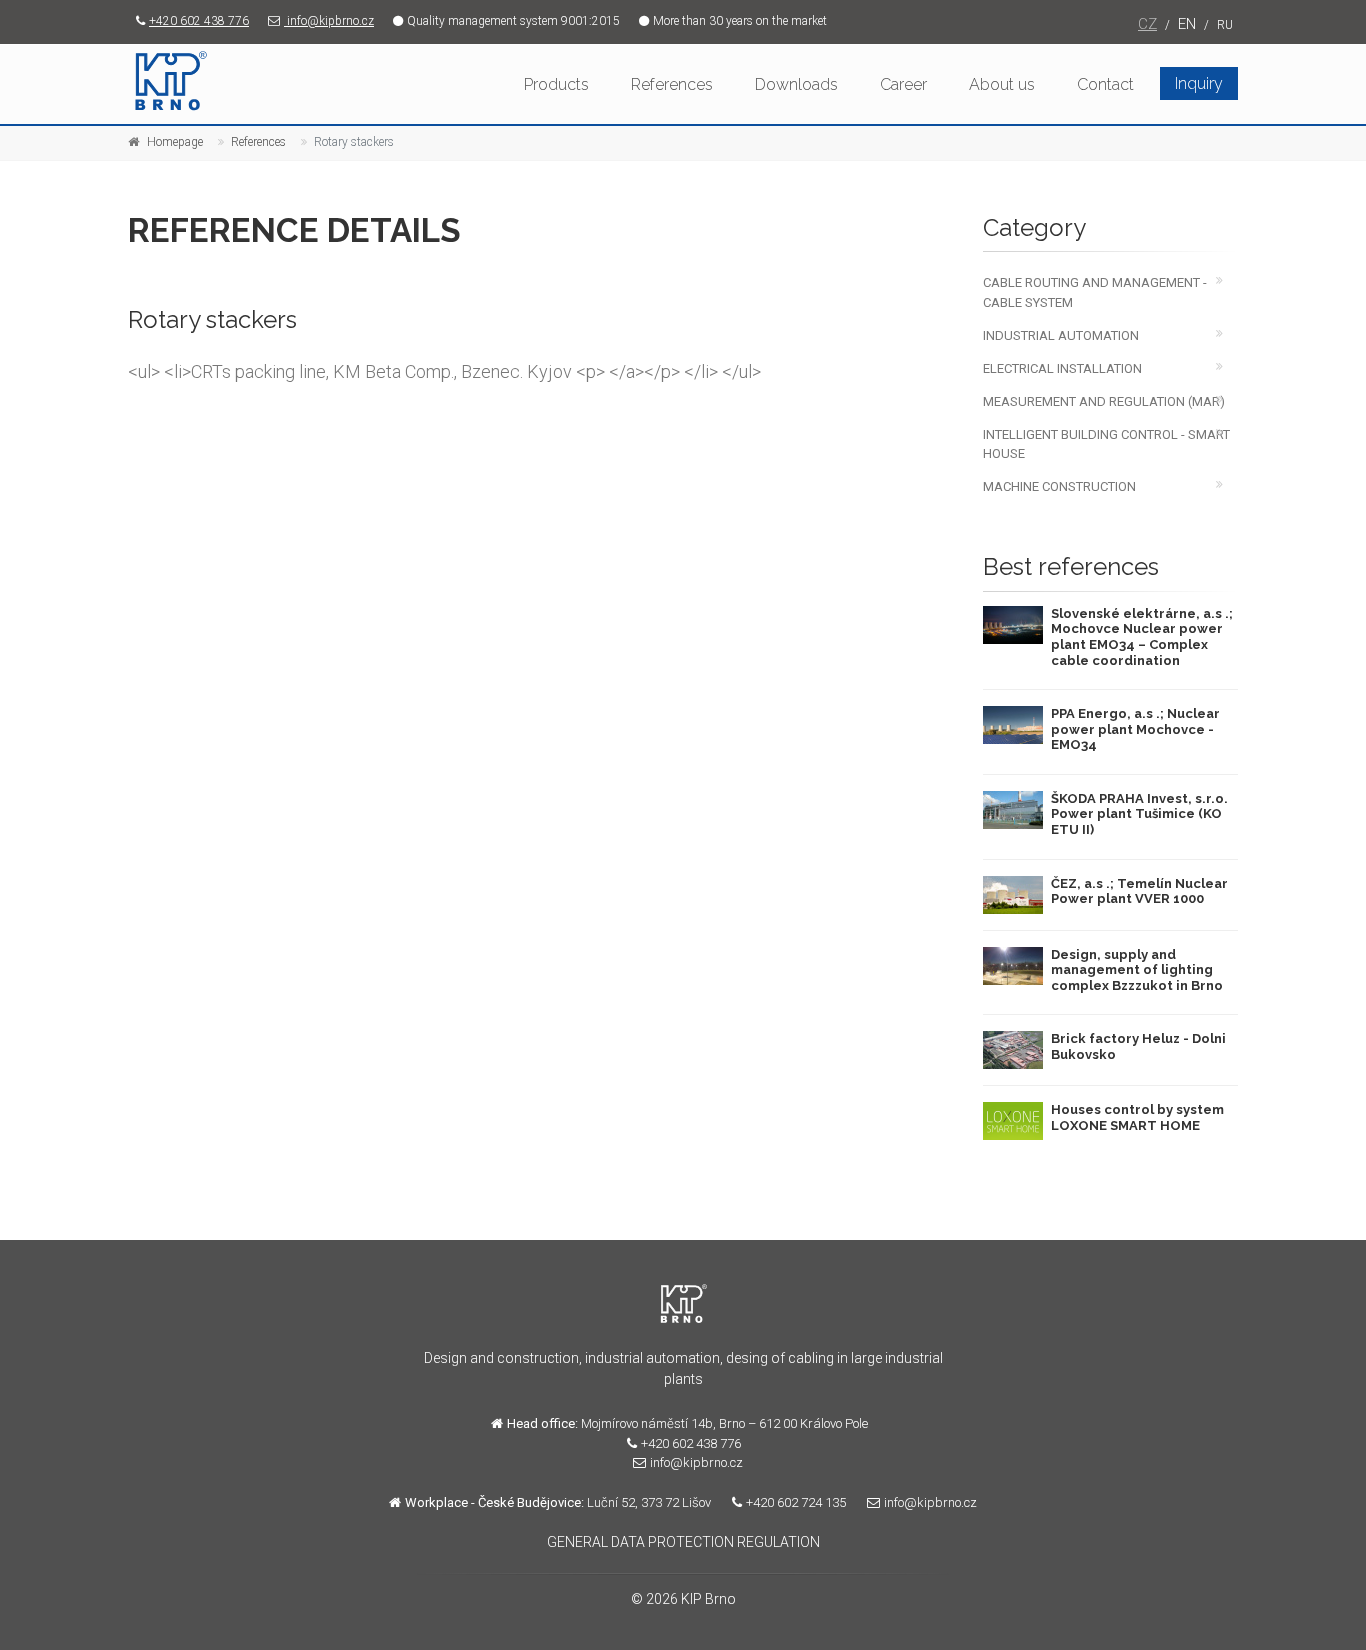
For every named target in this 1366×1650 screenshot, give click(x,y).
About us (1002, 84)
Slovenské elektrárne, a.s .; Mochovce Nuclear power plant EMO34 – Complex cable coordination (1142, 637)
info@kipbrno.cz (329, 21)
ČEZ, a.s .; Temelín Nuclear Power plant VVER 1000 (1139, 891)
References (672, 84)
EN (1187, 24)
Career (903, 84)
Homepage (175, 142)
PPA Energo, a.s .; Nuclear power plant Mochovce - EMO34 (1135, 729)
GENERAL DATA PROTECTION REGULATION (683, 1542)
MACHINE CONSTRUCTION (1059, 486)
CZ (1147, 24)
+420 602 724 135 (796, 1502)
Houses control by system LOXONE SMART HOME (1137, 1117)
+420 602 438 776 (199, 21)
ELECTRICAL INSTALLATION (1062, 368)
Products (556, 84)
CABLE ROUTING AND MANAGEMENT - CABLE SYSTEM (1095, 292)
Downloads (796, 84)
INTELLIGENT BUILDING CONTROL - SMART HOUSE (1106, 444)
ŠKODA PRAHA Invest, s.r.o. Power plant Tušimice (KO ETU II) (1139, 814)
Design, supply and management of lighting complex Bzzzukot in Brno (1137, 970)
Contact (1105, 84)
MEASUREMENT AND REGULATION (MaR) (1104, 401)
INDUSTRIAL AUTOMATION (1061, 335)
